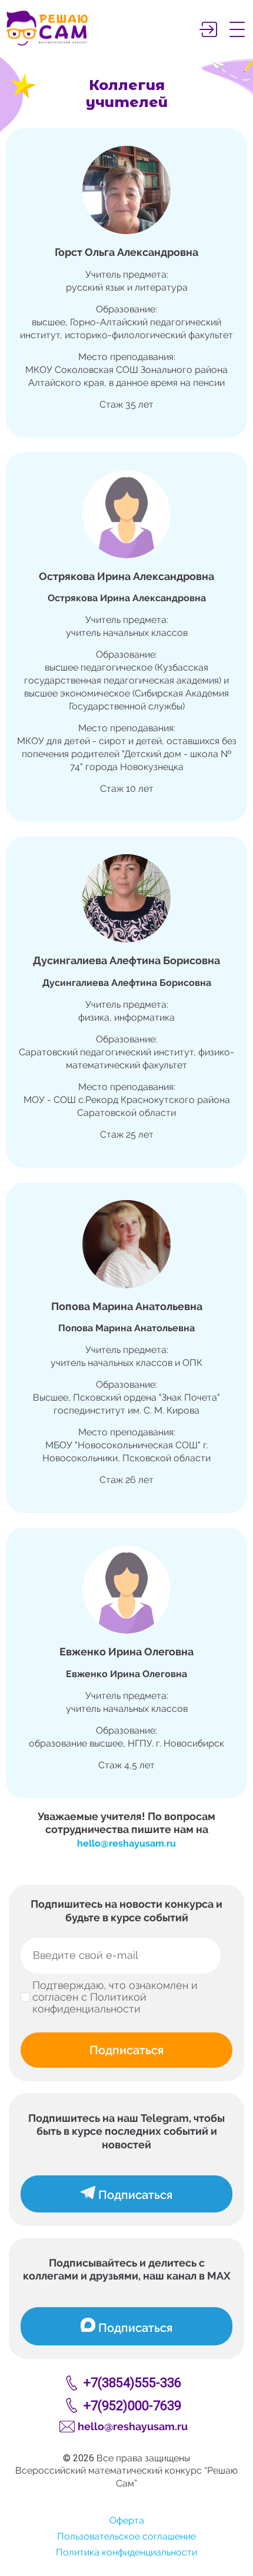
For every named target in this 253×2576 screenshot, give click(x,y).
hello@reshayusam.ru (126, 1843)
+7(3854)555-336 (132, 2383)
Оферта (127, 2520)
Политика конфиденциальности (126, 2552)
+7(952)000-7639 (132, 2406)
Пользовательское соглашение (126, 2536)
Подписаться (126, 2050)
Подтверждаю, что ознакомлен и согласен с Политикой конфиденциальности (115, 1997)
